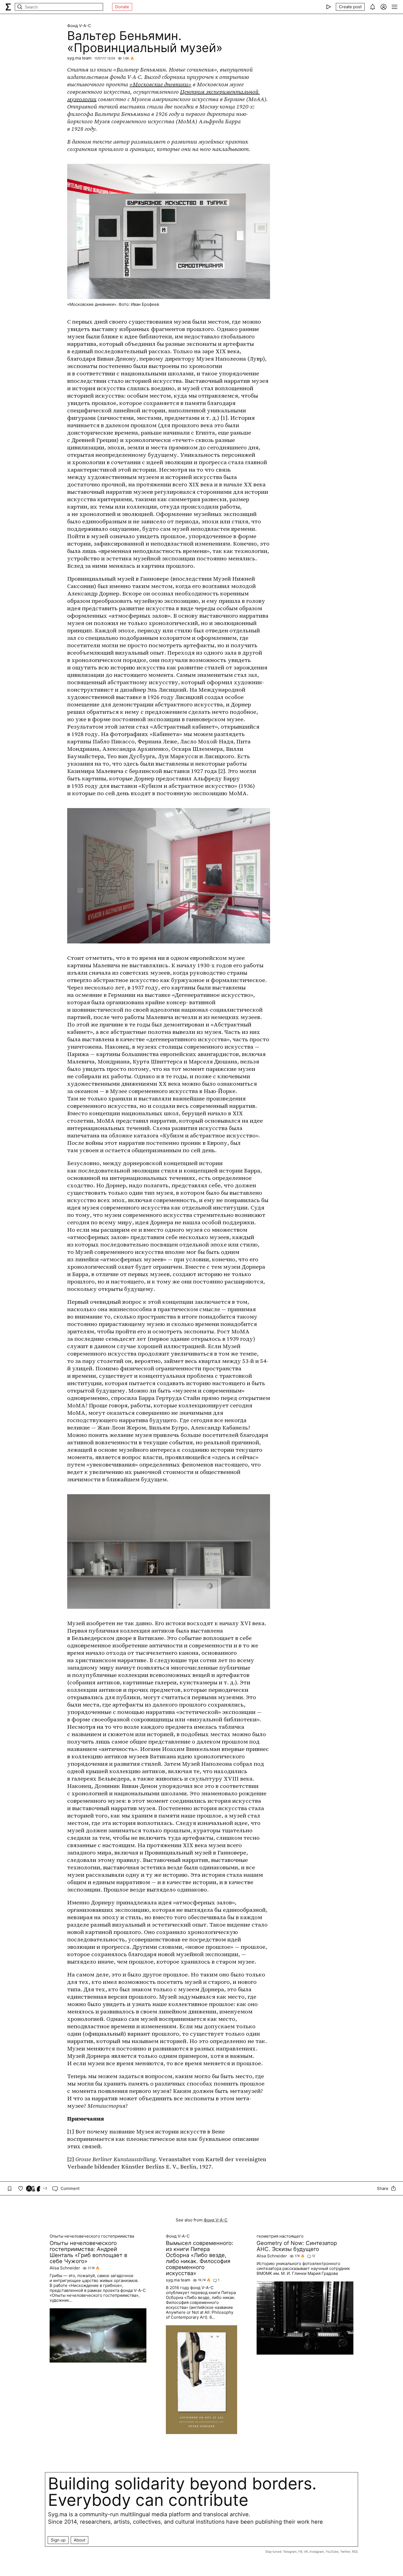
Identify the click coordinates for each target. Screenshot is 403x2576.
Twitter (345, 2552)
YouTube (332, 2552)
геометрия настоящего (280, 2236)
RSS (355, 2552)
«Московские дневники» (160, 84)
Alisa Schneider (65, 2268)
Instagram (317, 2552)
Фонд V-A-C (79, 26)
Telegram (290, 2552)
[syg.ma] (8, 7)
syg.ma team (79, 58)
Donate (122, 7)
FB (300, 2552)
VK (306, 2552)
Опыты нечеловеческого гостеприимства (92, 2236)
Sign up (58, 2540)
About (80, 2540)
